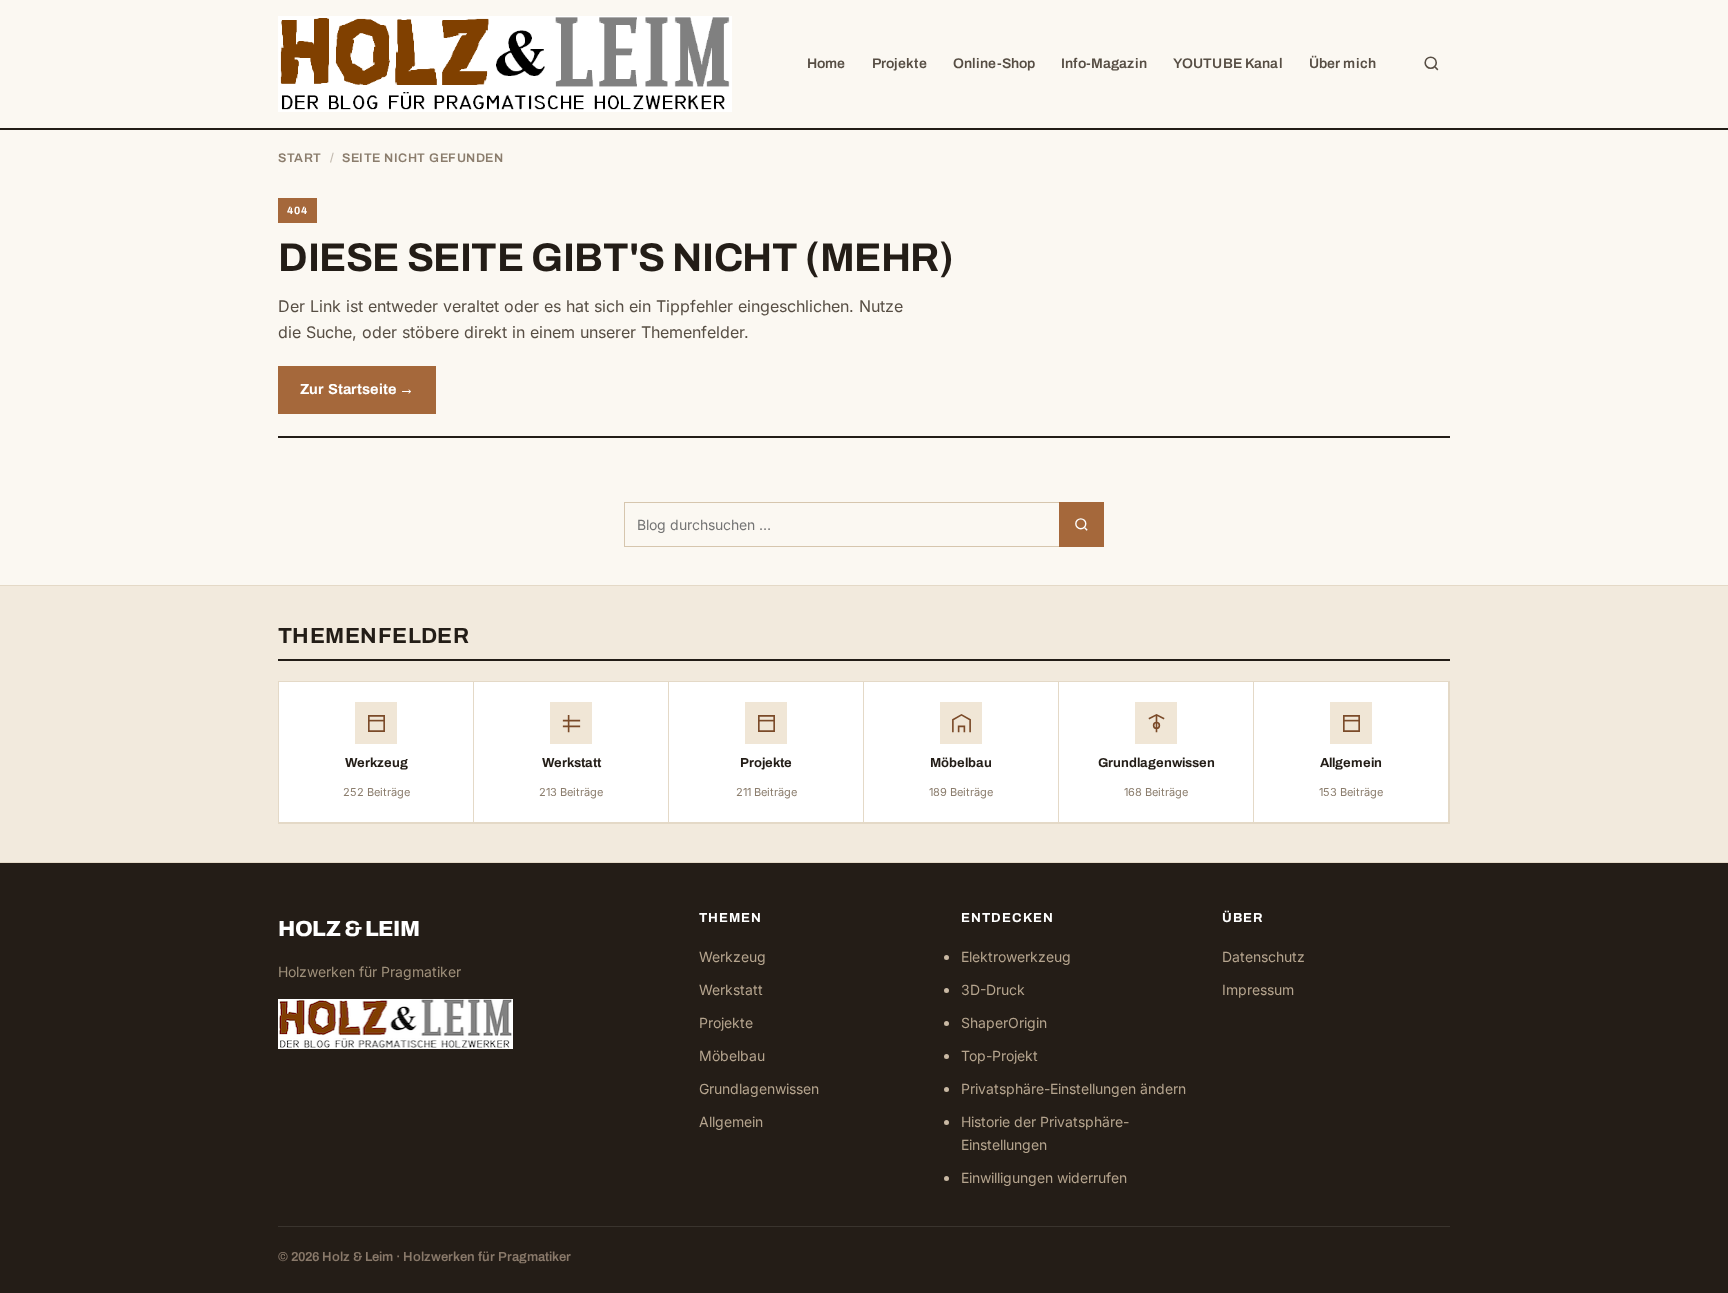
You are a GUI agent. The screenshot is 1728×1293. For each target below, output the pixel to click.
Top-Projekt (999, 1055)
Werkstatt (731, 989)
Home (826, 63)
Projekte (899, 63)
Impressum (1258, 989)
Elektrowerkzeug (1016, 956)
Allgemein (731, 1121)
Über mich (1342, 63)
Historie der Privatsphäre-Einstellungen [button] (1045, 1133)
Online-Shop (994, 63)
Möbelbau (732, 1055)
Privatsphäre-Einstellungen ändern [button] (1073, 1088)
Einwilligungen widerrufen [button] (1044, 1177)
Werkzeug (732, 956)
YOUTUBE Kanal (1228, 63)
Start (300, 158)
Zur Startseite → (357, 389)
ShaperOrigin (1004, 1022)
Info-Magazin (1104, 63)
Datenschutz (1263, 956)
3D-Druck (993, 989)
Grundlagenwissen (759, 1088)
